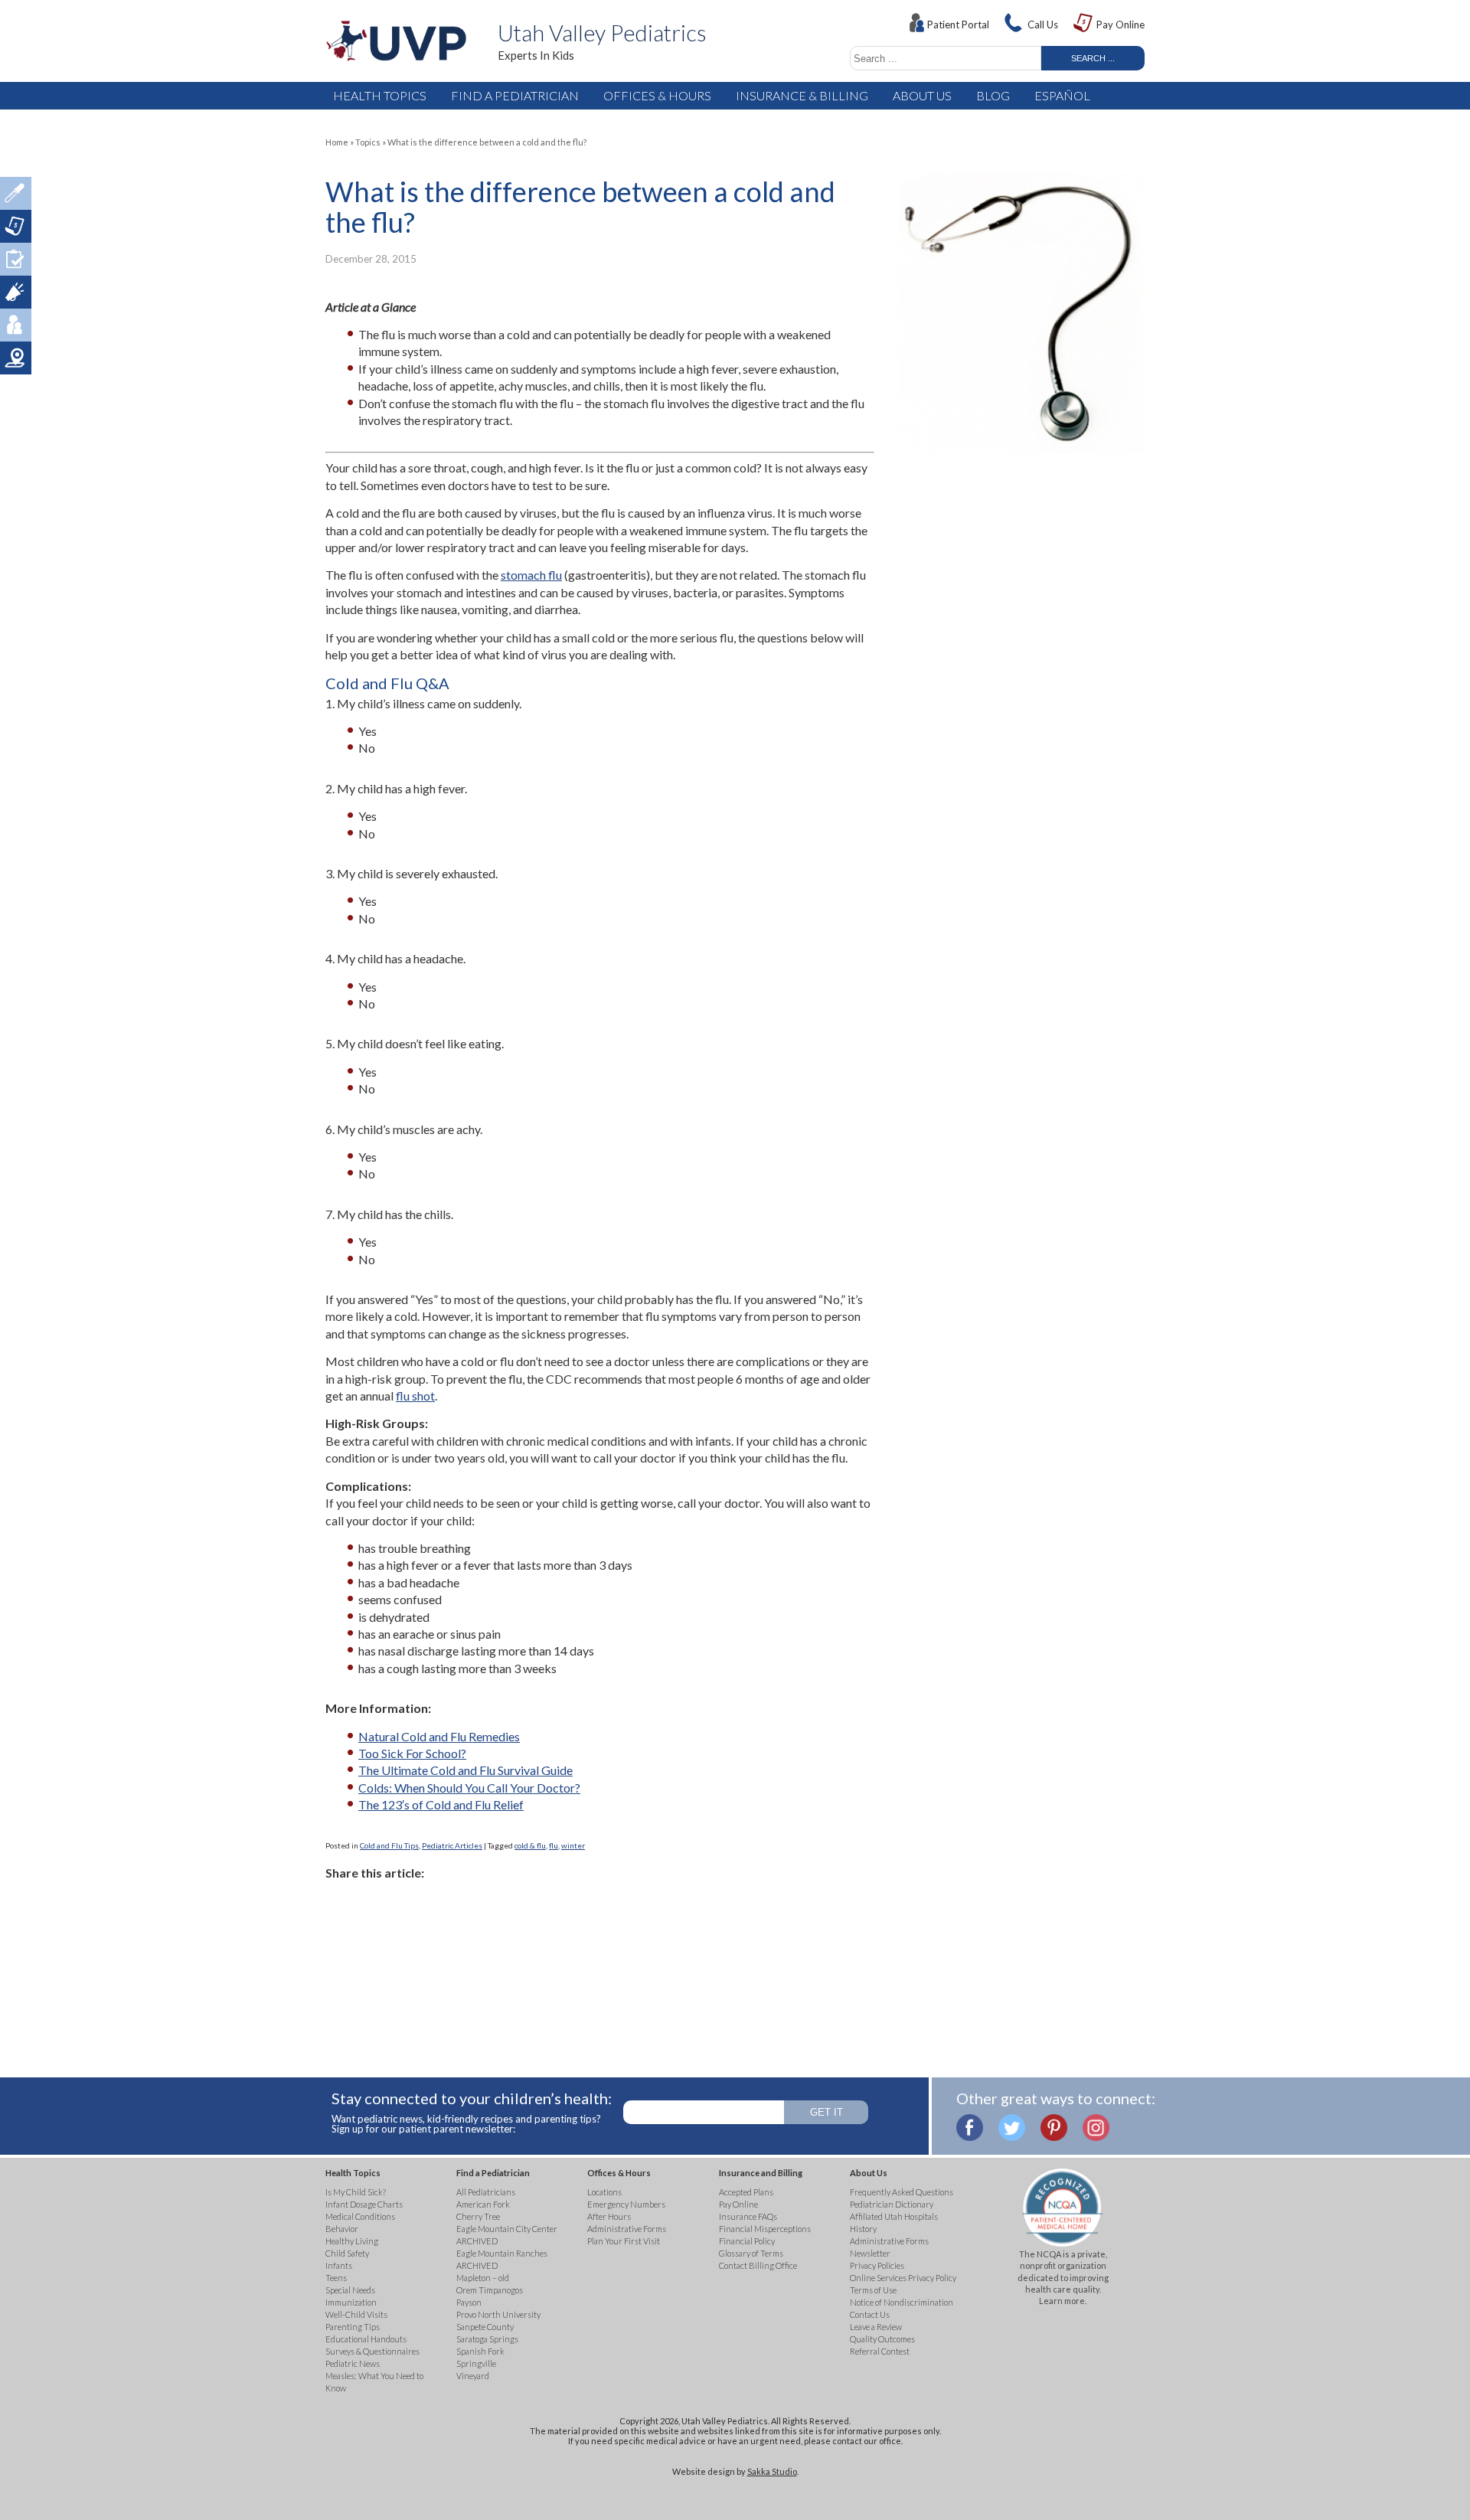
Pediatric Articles (452, 1845)
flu (554, 1845)
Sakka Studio (772, 2471)
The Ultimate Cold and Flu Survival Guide (465, 1770)
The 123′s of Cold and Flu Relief (441, 1804)
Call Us (1043, 25)
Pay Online (1120, 25)
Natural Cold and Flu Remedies (439, 1736)
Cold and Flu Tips (389, 1845)
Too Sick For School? (412, 1753)
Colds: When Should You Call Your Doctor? (469, 1788)
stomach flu (531, 575)
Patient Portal (958, 25)
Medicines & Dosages (16, 193)
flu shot (415, 1396)
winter (573, 1845)
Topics (368, 142)
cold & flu (530, 1845)
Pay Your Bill (16, 226)
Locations (16, 358)
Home (337, 142)
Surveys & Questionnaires (16, 259)
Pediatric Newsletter (16, 292)
